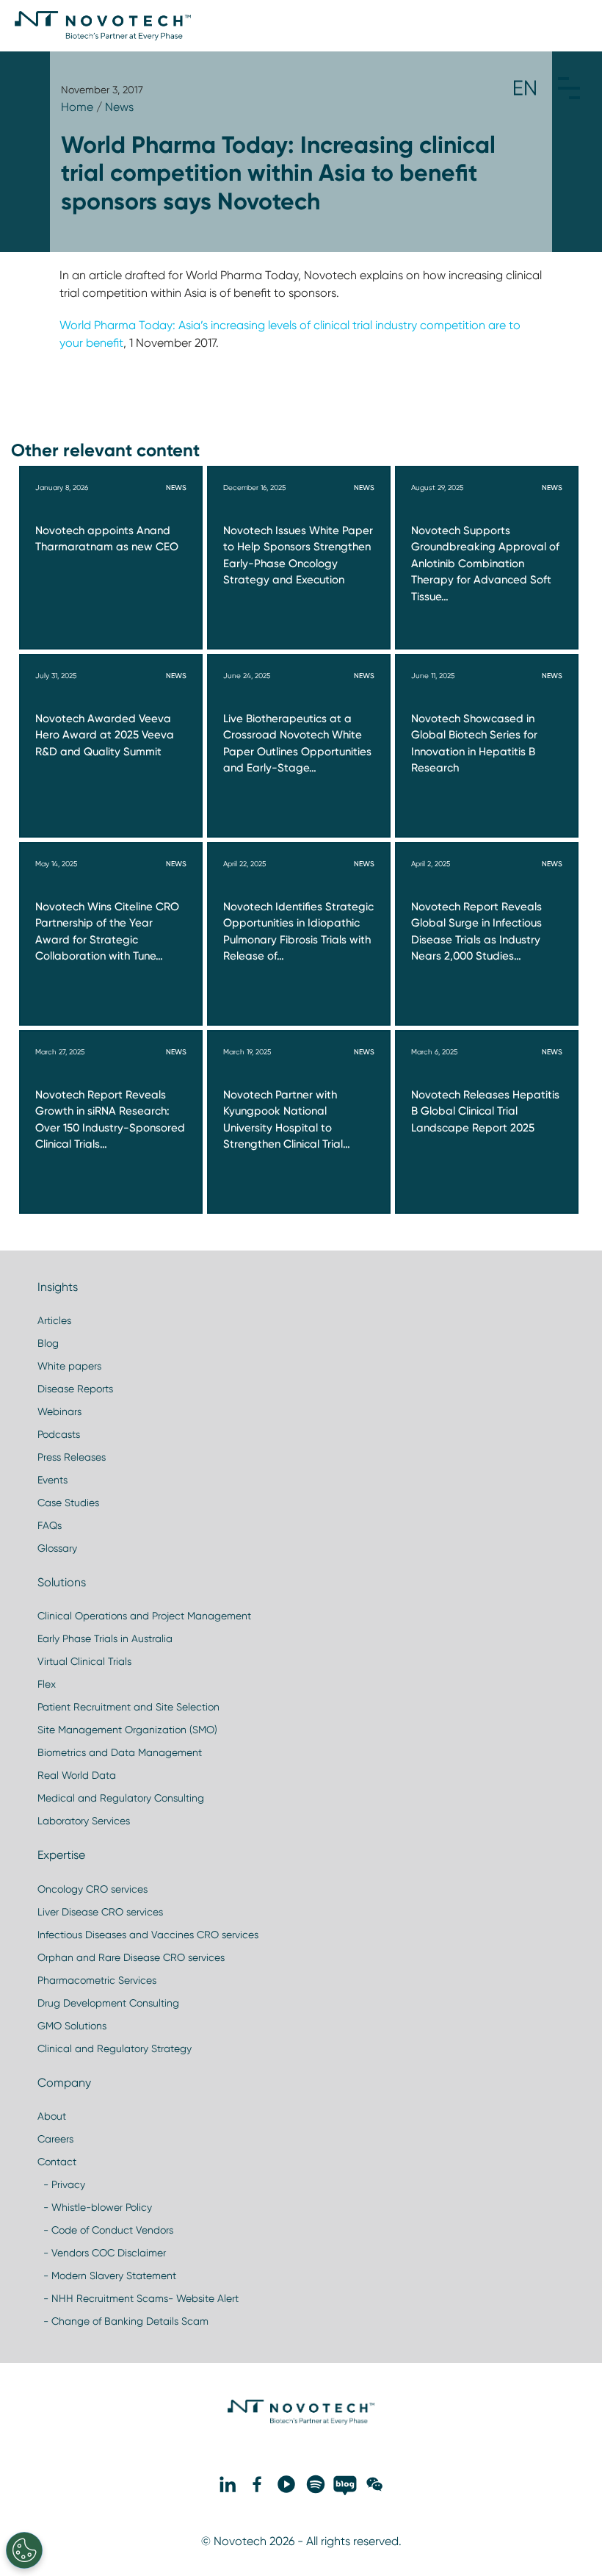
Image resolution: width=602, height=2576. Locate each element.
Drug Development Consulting (108, 2003)
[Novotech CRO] (301, 2421)
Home (77, 107)
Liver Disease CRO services (100, 1912)
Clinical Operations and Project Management (144, 1616)
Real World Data (77, 1775)
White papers (69, 1366)
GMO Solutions (72, 2026)
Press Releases (72, 1457)
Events (52, 1480)
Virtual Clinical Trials (84, 1661)
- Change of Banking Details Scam (123, 2321)
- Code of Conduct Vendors (105, 2230)
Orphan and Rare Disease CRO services (131, 1957)
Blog (48, 1343)
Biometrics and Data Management (120, 1752)
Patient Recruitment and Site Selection (128, 1707)
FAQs (50, 1525)
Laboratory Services (84, 1821)
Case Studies (68, 1503)
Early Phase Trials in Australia (105, 1638)
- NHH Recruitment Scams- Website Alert (138, 2298)
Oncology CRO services (93, 1889)
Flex (47, 1684)
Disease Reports (75, 1389)
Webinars (59, 1411)
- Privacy (61, 2184)
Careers (55, 2139)
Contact (57, 2162)
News (119, 107)
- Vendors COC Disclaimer (102, 2253)
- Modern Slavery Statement (107, 2275)
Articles (54, 1320)
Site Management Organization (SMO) (127, 1730)
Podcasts (59, 1434)
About (52, 2116)
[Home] (103, 26)
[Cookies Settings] (24, 2550)
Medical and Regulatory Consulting (121, 1798)
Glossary (57, 1548)
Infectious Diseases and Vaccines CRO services (148, 1935)
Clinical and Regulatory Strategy (115, 2048)
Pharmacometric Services (97, 1980)
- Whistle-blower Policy (95, 2207)
